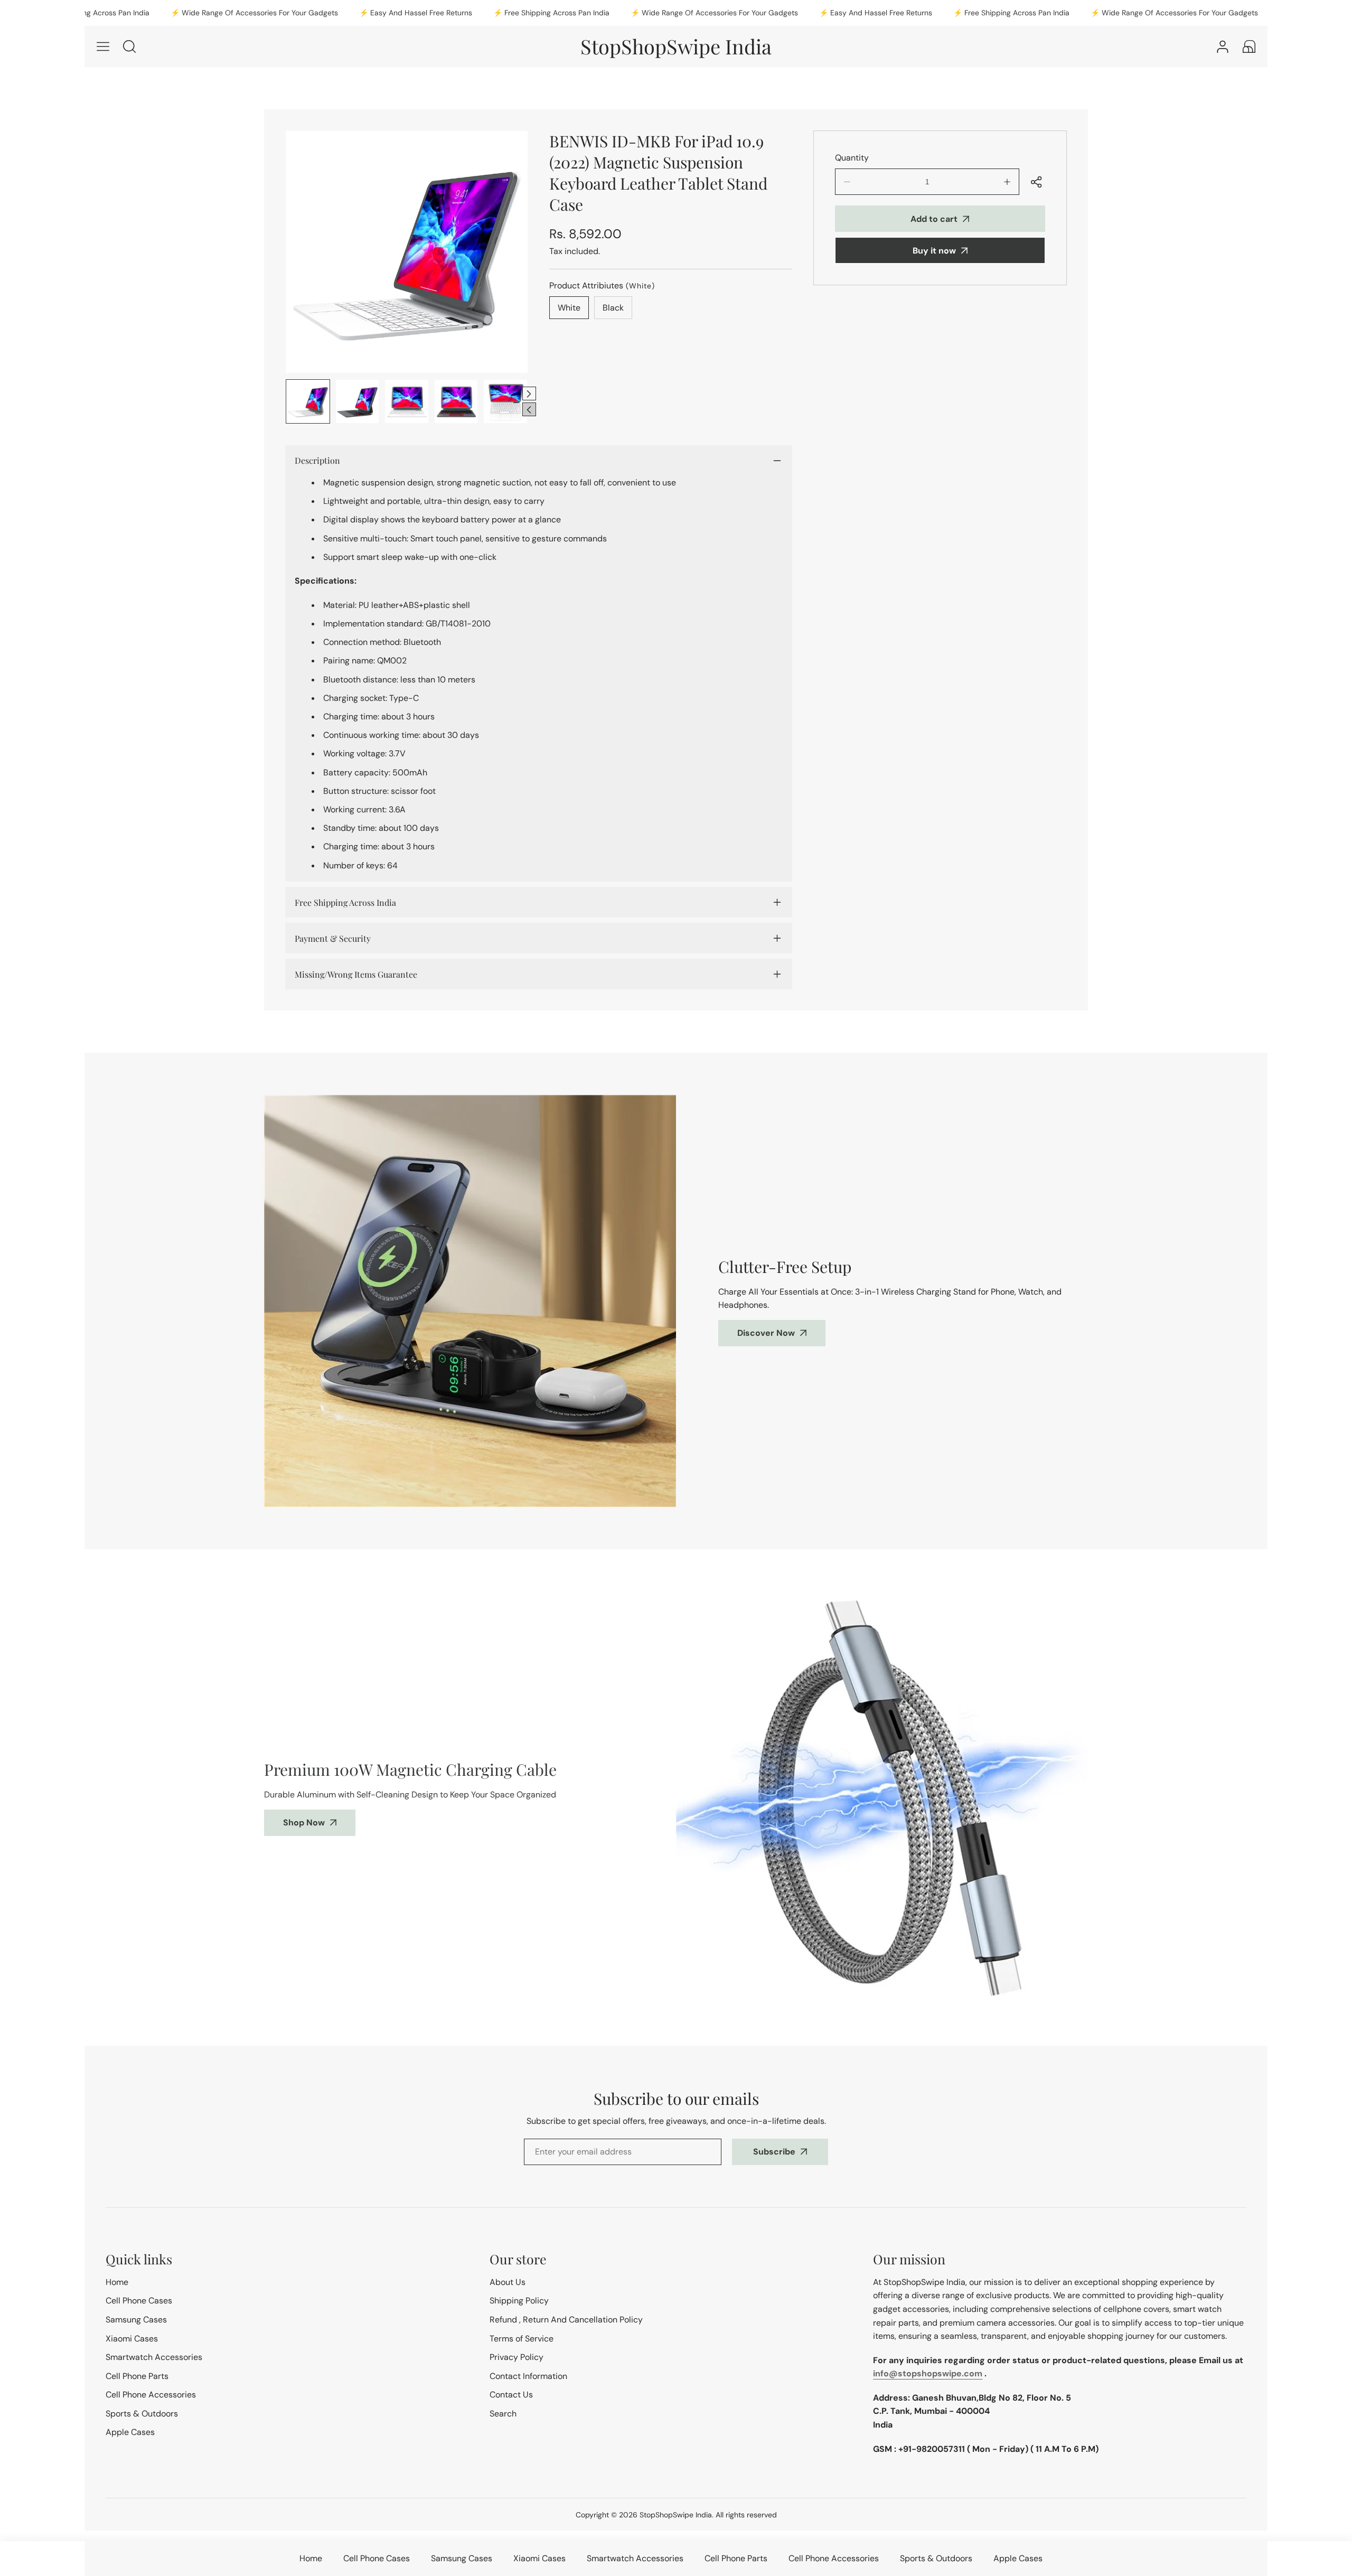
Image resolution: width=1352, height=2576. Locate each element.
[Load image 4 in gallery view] (456, 401)
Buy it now (934, 251)
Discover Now (766, 1333)
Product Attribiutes (602, 285)
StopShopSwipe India (676, 2515)
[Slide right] (529, 394)
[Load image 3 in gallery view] (407, 401)
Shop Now (304, 1823)
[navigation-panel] (103, 46)
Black (613, 308)
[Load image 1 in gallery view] (308, 401)
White (569, 308)
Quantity (852, 158)
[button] (1249, 46)
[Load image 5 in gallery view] (505, 401)
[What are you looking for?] (129, 46)
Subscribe (774, 2152)
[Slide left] (529, 409)
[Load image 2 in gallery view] (358, 401)
